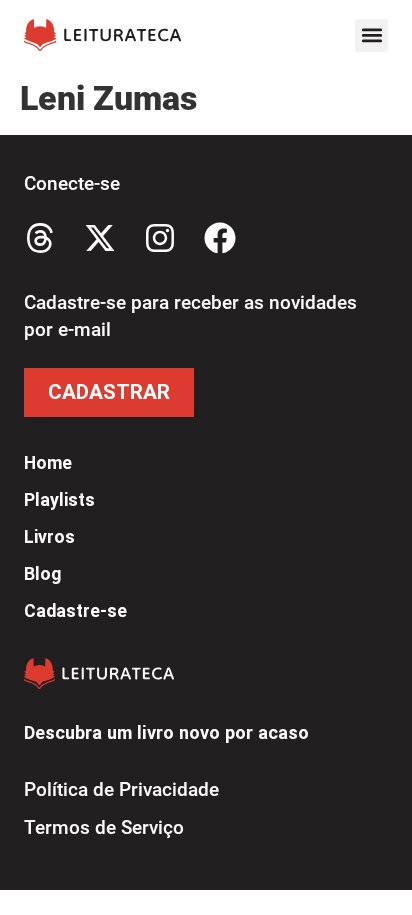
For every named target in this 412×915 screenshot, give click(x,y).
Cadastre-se (75, 611)
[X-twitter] (100, 238)
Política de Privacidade (121, 789)
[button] (371, 35)
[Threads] (40, 238)
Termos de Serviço (104, 827)
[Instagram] (160, 238)
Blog (42, 574)
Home (48, 463)
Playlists (59, 500)
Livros (49, 537)
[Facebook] (220, 238)
